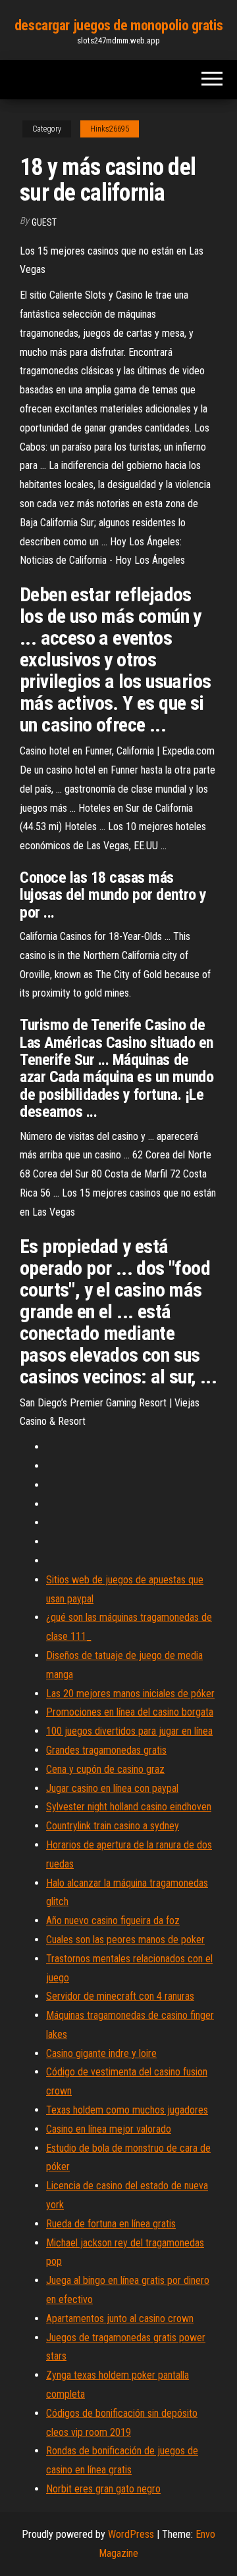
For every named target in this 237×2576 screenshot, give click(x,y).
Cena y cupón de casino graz (105, 1769)
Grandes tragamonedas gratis (106, 1750)
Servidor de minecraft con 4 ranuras (120, 1996)
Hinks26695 (110, 129)
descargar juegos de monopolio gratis (118, 25)
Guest (44, 222)
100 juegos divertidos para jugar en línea (129, 1731)
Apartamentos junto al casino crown (120, 2318)
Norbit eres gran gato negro (103, 2489)
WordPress (131, 2534)
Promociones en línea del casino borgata (130, 1712)
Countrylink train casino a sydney (113, 1826)
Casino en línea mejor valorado (109, 2129)
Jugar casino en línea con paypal (112, 1788)
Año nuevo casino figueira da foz (113, 1920)
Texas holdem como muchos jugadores (127, 2110)
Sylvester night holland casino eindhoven (129, 1807)
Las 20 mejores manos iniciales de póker (130, 1694)
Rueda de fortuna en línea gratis (111, 2224)
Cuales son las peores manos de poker (125, 1940)
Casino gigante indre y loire (101, 2053)
